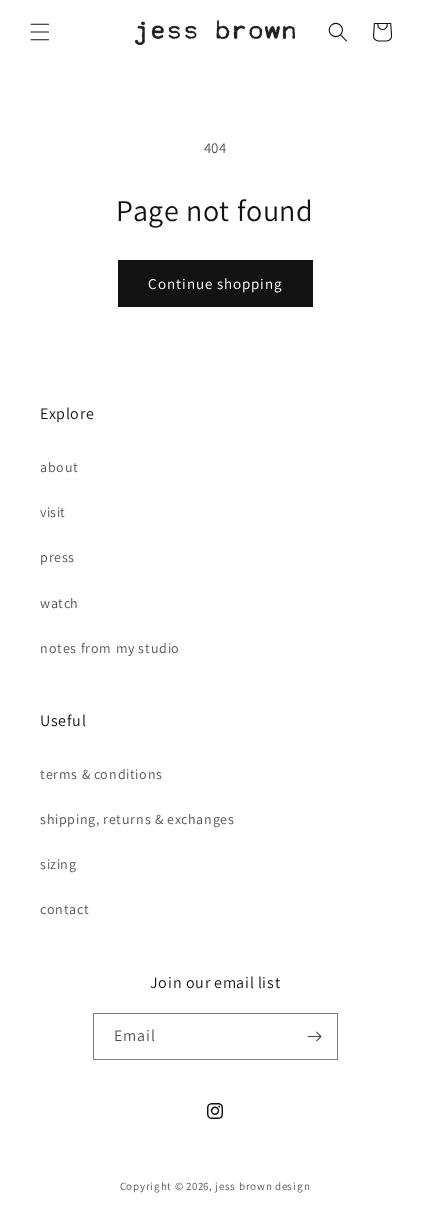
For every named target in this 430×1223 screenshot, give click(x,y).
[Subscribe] (315, 1036)
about (59, 467)
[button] (40, 32)
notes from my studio (110, 648)
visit (53, 512)
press (57, 557)
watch (59, 603)
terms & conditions (101, 774)
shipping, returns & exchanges (137, 819)
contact (64, 909)
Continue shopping (215, 283)
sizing (58, 864)
